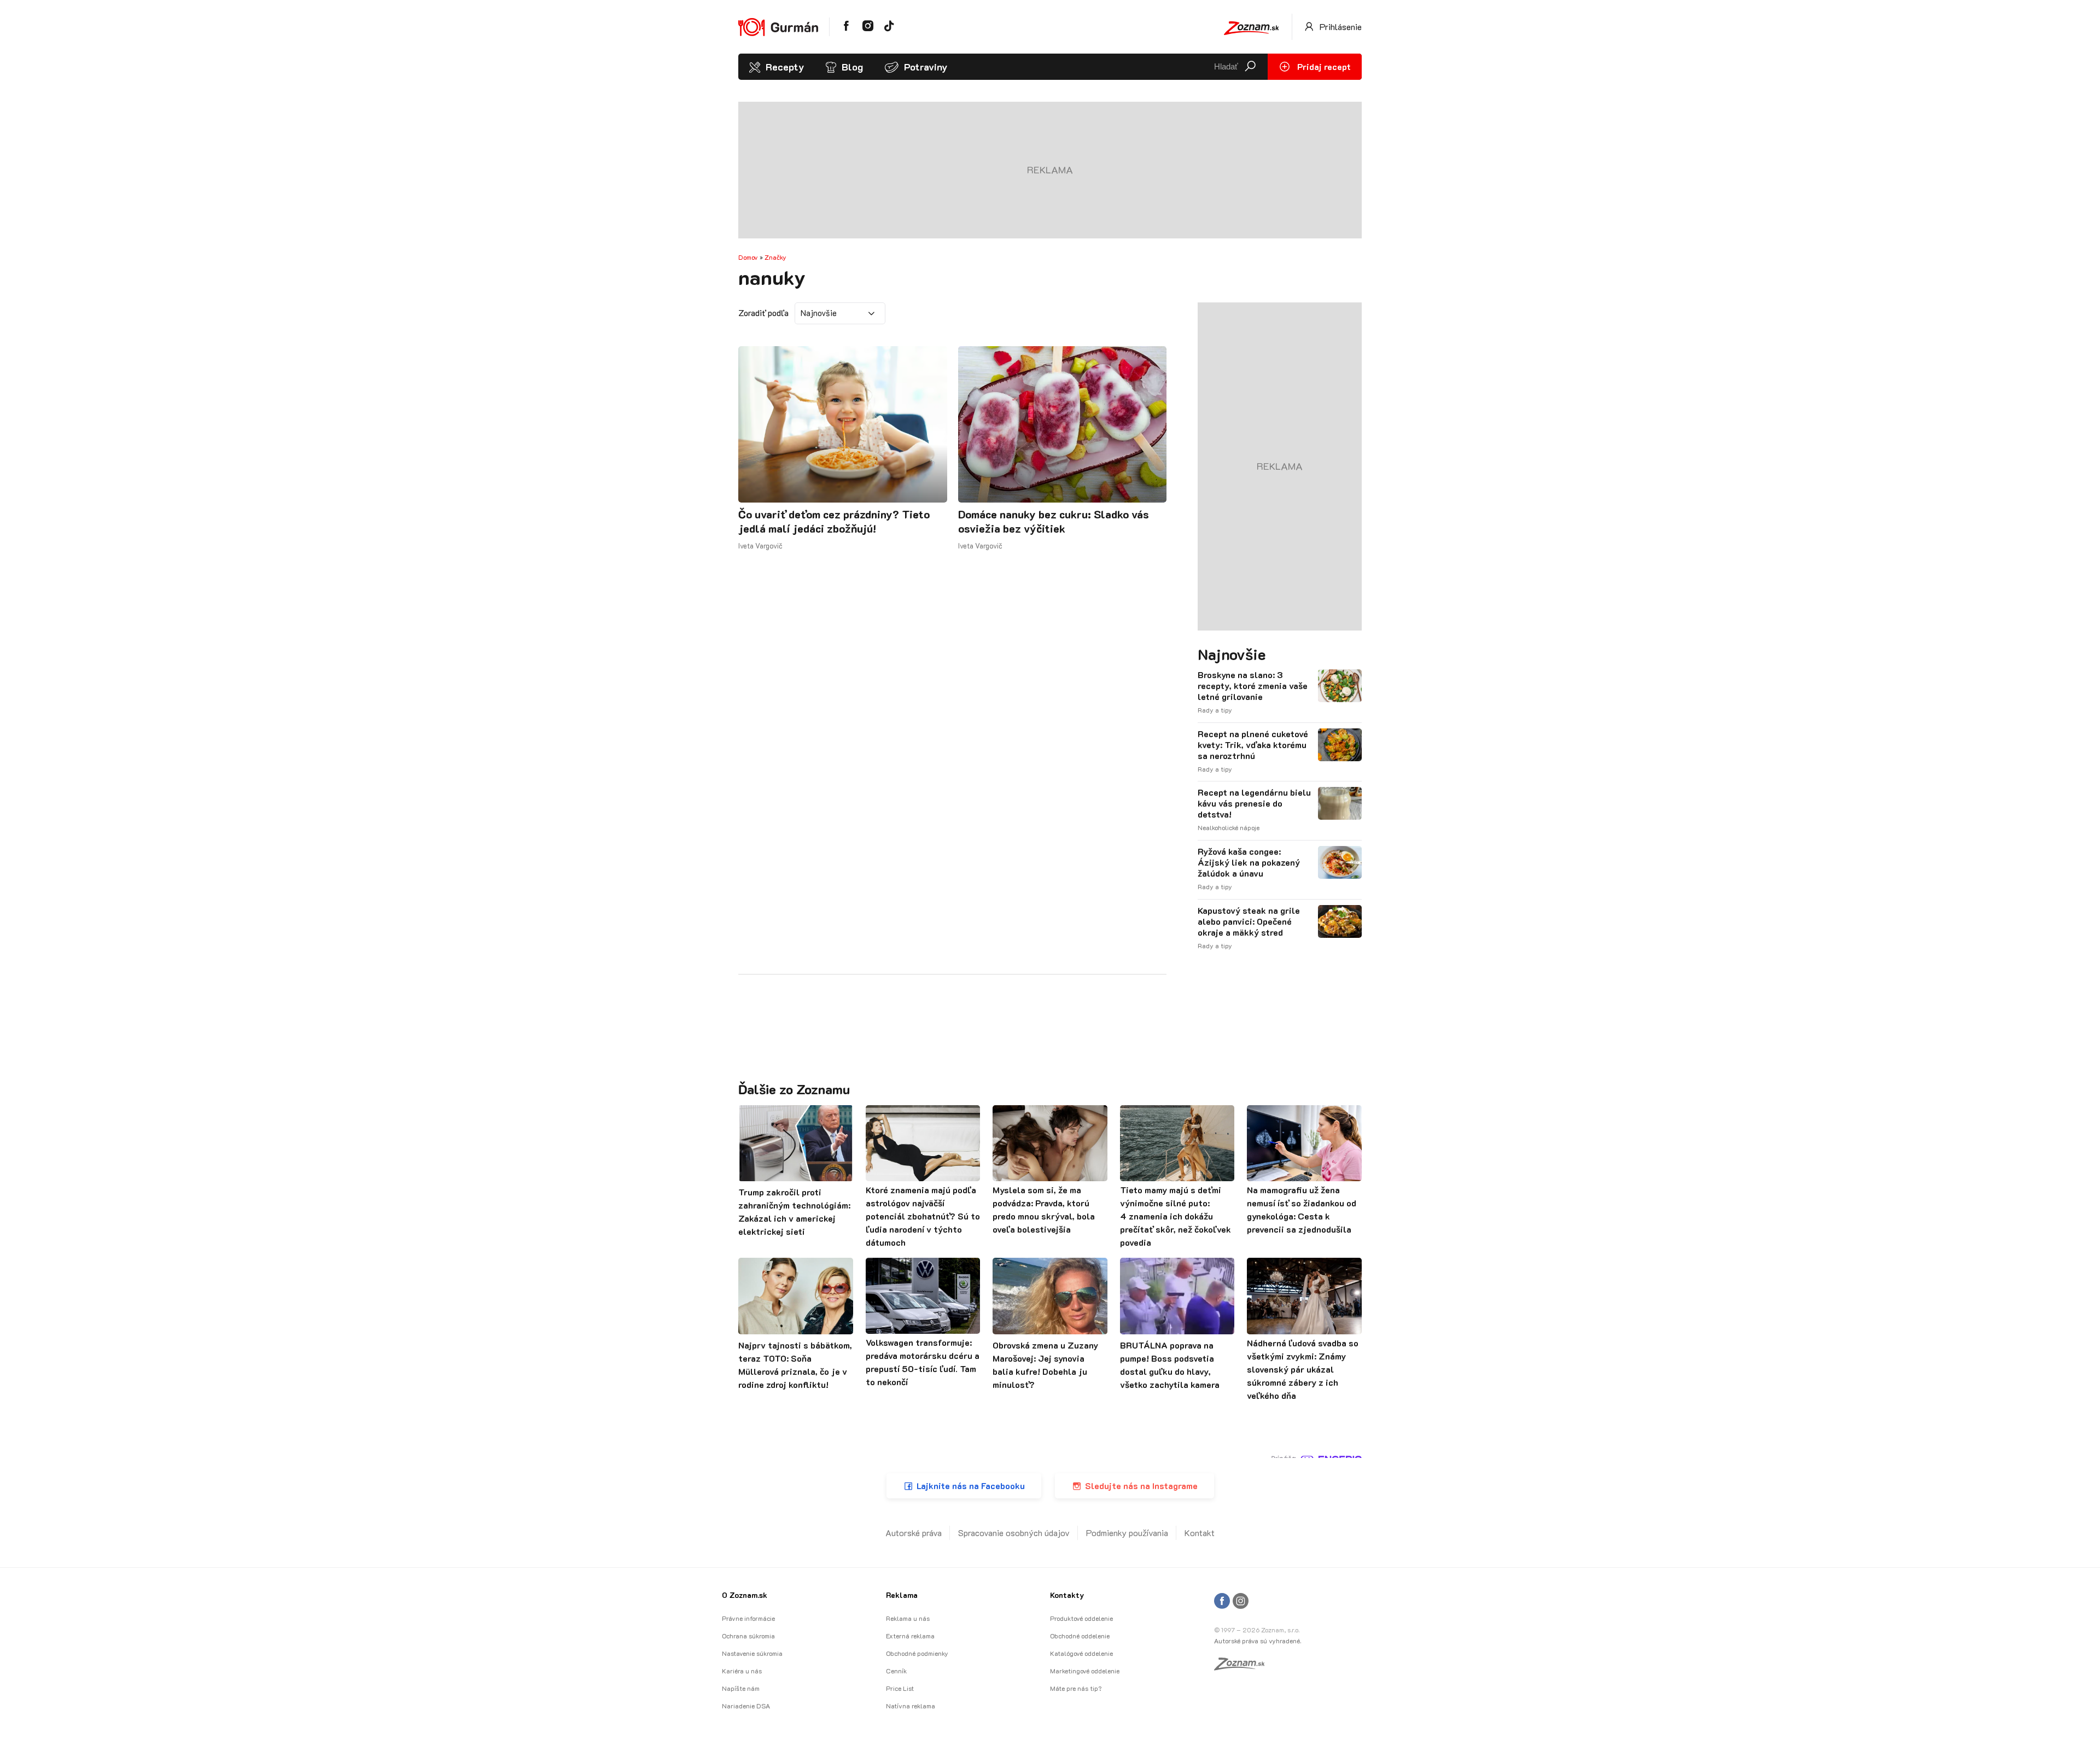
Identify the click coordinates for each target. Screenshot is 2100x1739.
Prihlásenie (1340, 27)
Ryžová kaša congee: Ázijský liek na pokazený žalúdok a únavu (1249, 862)
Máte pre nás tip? (1076, 1688)
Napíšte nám (741, 1688)
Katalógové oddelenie (1081, 1653)
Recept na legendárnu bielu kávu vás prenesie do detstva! (1254, 803)
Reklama (902, 1595)
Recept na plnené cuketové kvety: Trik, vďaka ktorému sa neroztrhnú (1253, 745)
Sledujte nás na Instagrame (1141, 1486)
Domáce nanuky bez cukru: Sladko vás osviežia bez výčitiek (1054, 521)
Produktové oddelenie (1081, 1618)
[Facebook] (1222, 1601)
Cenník (896, 1671)
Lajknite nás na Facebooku (971, 1486)
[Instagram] (1241, 1601)
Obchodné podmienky (917, 1653)
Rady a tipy (1215, 710)
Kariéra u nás (742, 1671)
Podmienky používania (1127, 1533)
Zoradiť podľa (763, 313)
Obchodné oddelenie (1080, 1636)
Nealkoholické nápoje (1229, 827)
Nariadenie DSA (746, 1706)
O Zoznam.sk (745, 1595)
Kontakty (1067, 1595)
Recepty (785, 67)
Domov (748, 257)
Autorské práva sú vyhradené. (1258, 1641)
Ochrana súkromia (748, 1636)
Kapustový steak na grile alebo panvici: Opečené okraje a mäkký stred (1249, 921)
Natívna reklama (911, 1706)
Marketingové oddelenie (1085, 1671)
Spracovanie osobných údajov (1014, 1533)
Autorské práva (914, 1533)
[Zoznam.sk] (1243, 1667)
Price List (900, 1688)
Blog (852, 67)
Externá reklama (910, 1636)
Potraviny (926, 67)
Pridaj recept (1323, 66)
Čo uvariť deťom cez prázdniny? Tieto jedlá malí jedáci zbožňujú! (834, 521)
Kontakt (1200, 1533)
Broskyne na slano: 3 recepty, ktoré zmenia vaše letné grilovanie (1253, 686)
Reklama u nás (908, 1618)
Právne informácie (748, 1618)
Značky (775, 257)
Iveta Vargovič (760, 545)
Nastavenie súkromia (752, 1653)
